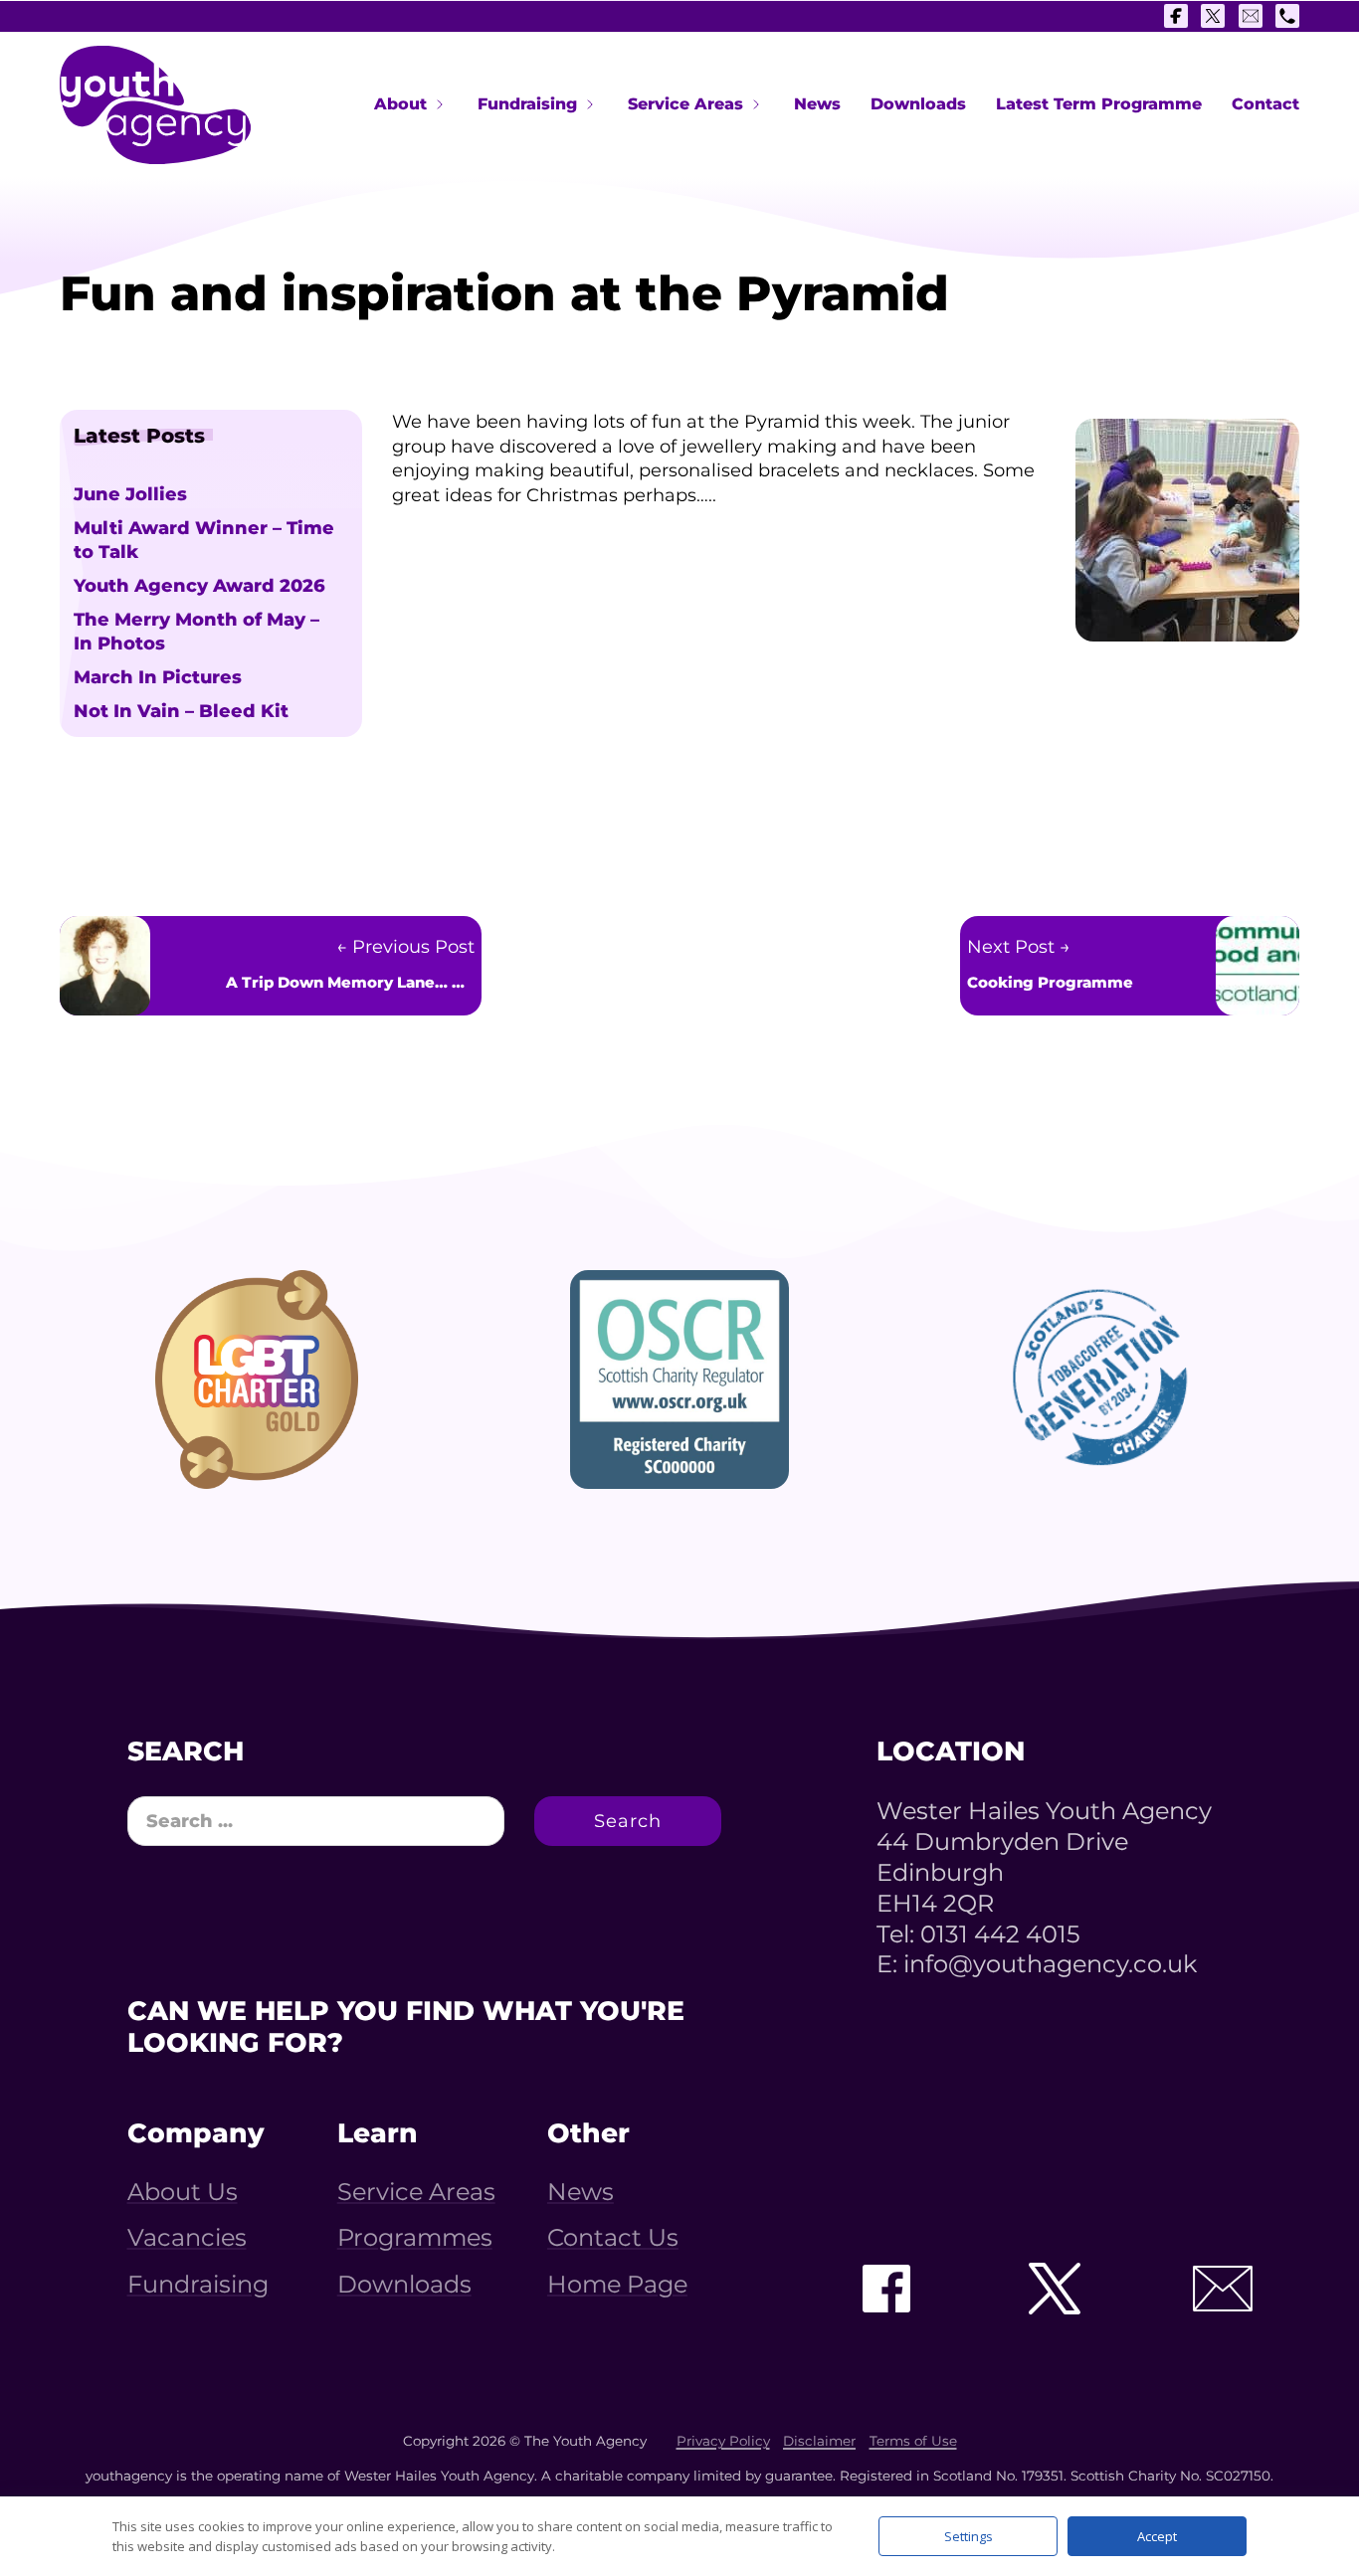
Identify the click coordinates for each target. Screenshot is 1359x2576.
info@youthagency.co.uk (1050, 1964)
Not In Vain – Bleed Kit (181, 711)
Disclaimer (819, 2441)
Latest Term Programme (1099, 104)
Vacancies (187, 2238)
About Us (183, 2192)
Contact (1265, 104)
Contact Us (613, 2238)
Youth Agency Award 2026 (199, 586)
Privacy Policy (723, 2441)
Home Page (617, 2285)
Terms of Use (913, 2441)
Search (628, 1821)
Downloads (918, 104)
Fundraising (527, 104)
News (817, 104)
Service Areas (685, 104)
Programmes (415, 2238)
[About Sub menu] (440, 104)
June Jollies (130, 494)
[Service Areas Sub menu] (756, 104)
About (400, 104)
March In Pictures (158, 677)
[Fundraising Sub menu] (590, 104)
